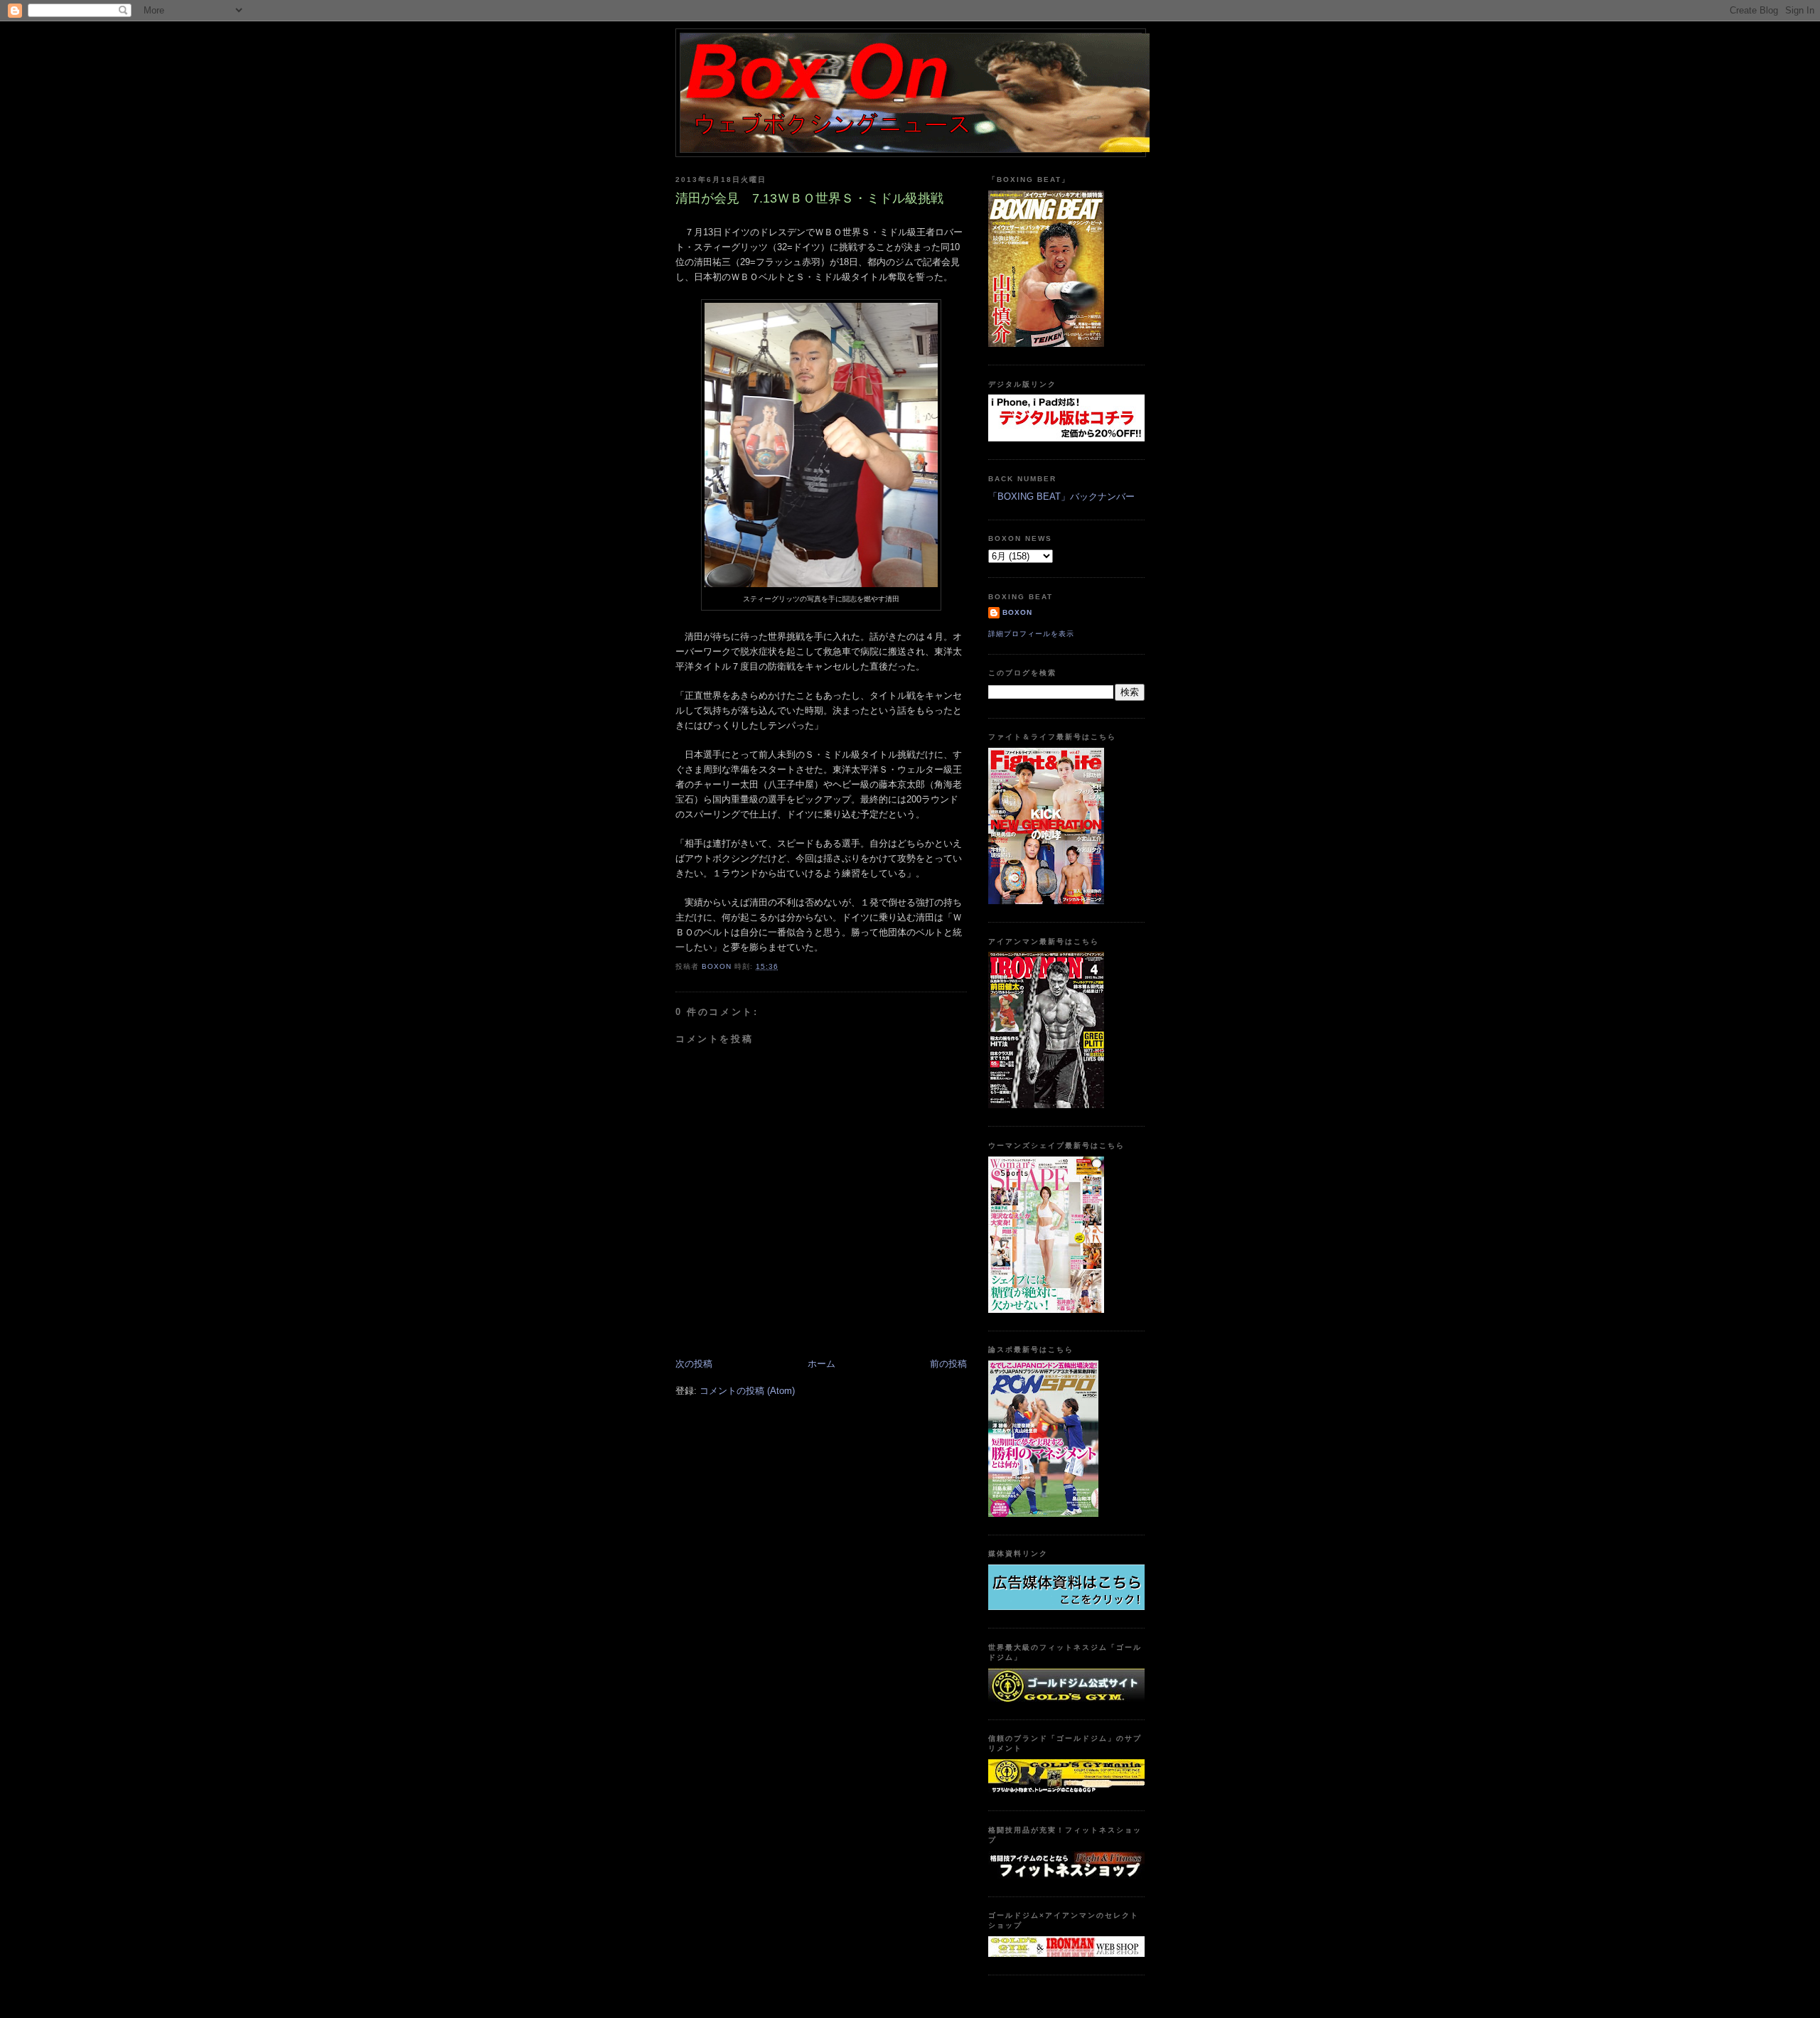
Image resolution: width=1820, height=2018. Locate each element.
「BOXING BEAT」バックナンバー (1061, 497)
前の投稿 (948, 1364)
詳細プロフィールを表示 (1031, 634)
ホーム (821, 1364)
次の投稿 (694, 1364)
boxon (1017, 612)
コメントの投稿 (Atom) (747, 1391)
